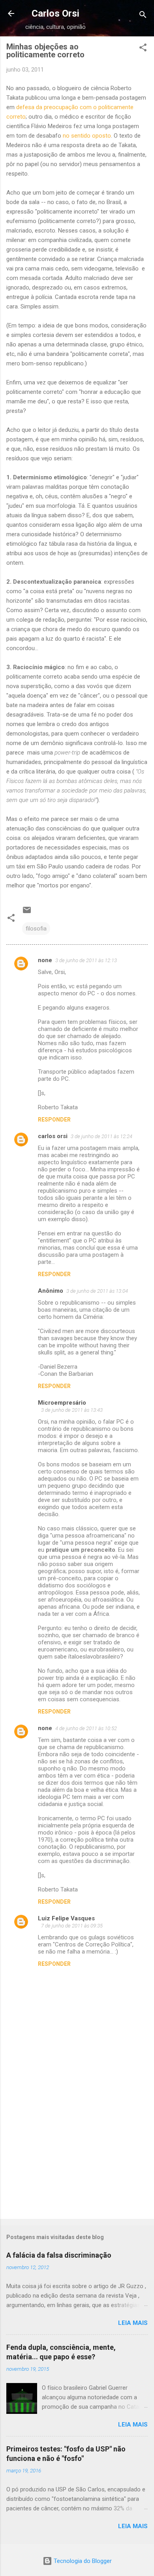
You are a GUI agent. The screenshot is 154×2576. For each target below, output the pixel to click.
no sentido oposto (87, 136)
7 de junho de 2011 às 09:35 (72, 1926)
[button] (143, 49)
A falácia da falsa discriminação (59, 2255)
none (45, 960)
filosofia (36, 929)
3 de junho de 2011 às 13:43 (72, 1410)
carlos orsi (53, 1136)
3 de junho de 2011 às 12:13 (86, 960)
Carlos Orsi (55, 13)
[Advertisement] (77, 2151)
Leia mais (133, 2323)
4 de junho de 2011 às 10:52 (86, 1728)
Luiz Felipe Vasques (66, 1918)
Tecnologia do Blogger (82, 2561)
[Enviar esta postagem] (27, 913)
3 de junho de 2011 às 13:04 (97, 1291)
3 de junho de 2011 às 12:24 (101, 1136)
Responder (54, 1120)
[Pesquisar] (143, 16)
